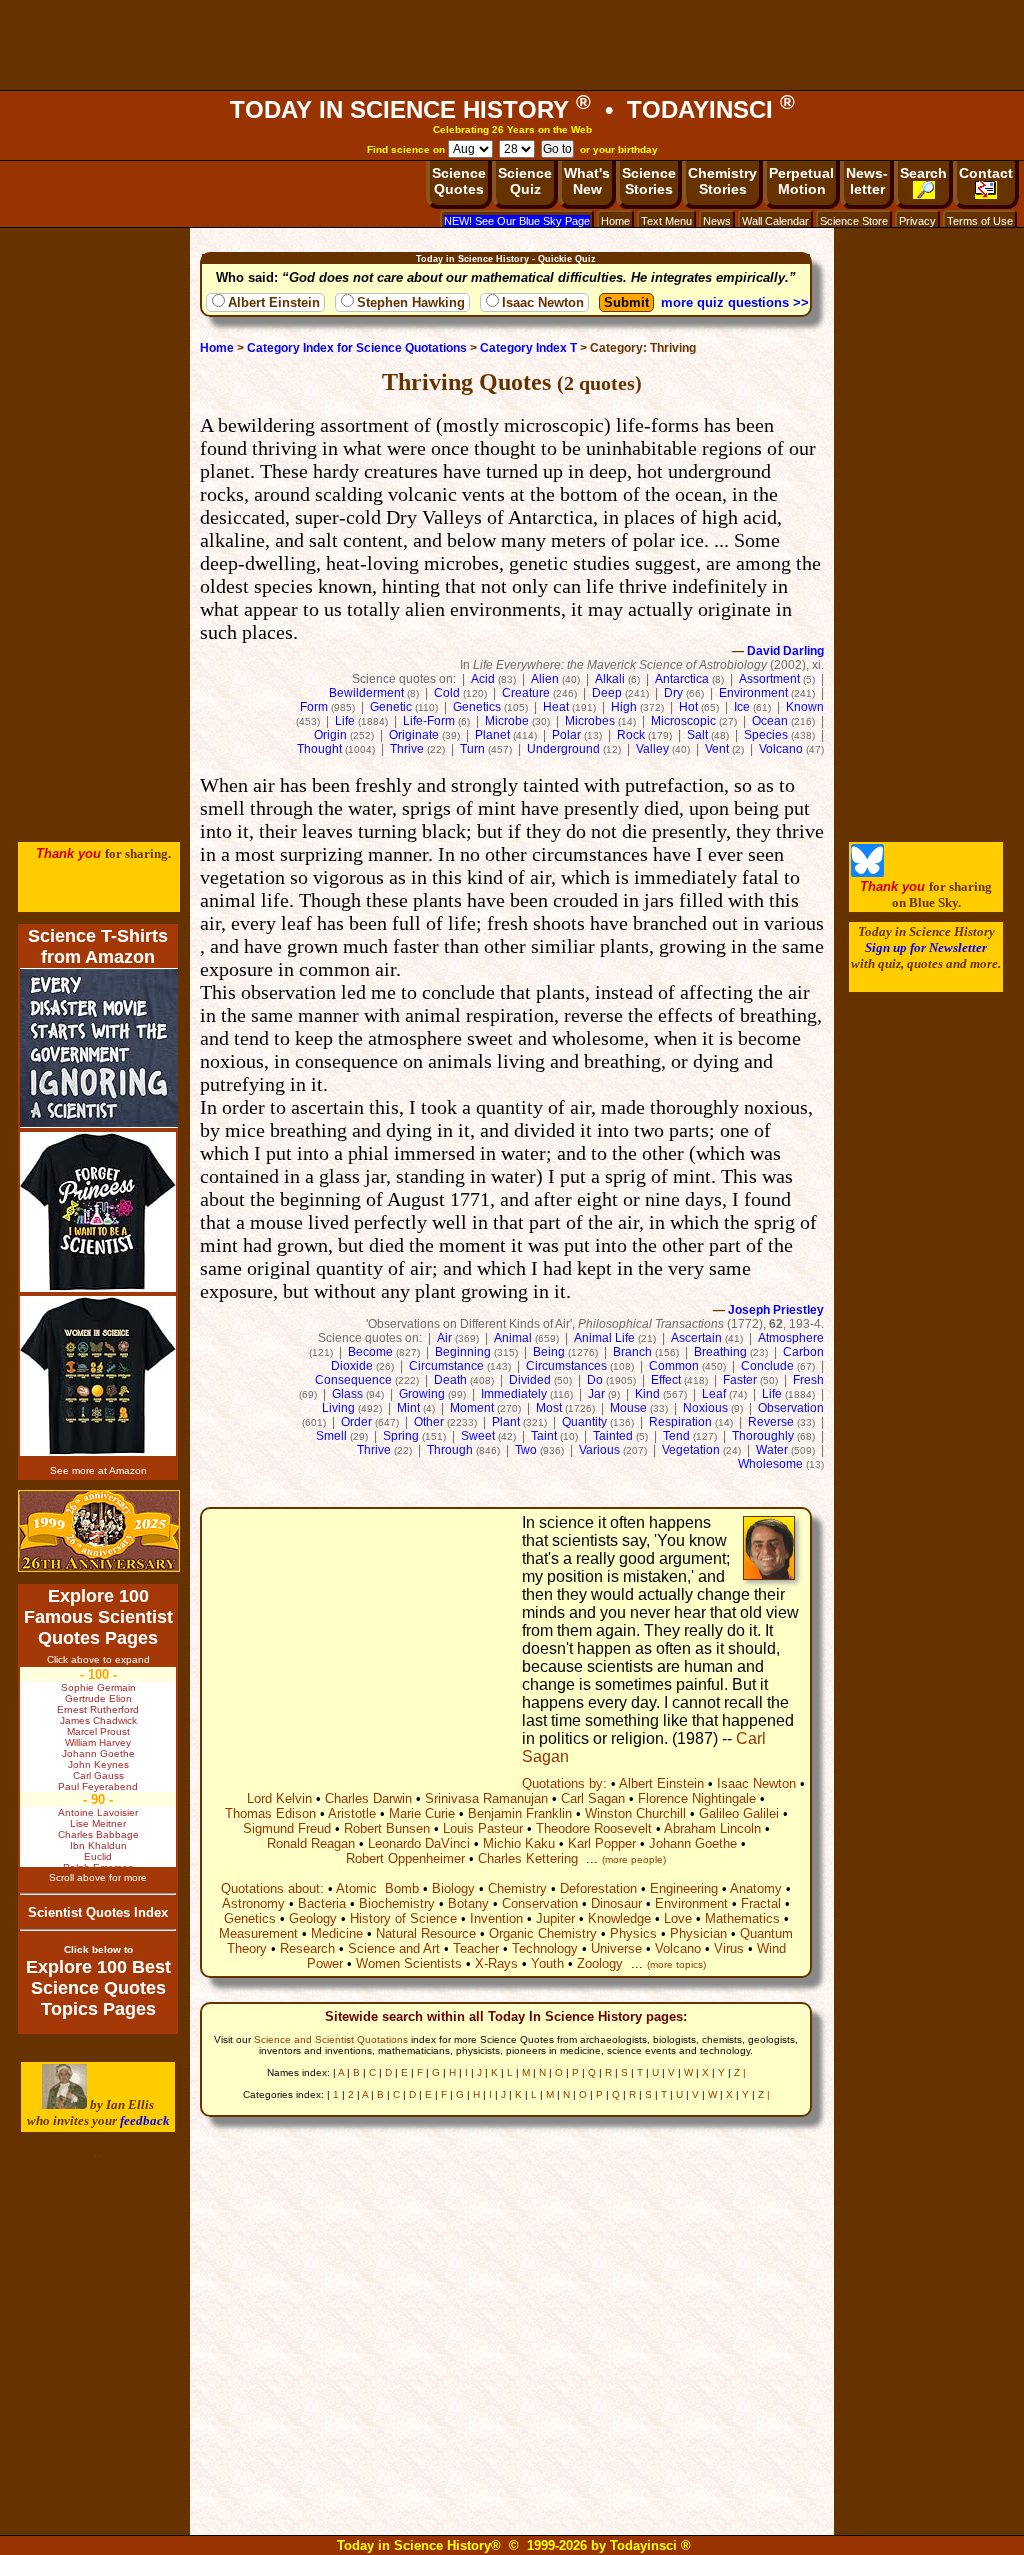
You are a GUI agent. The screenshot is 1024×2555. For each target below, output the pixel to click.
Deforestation (598, 1888)
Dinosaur (616, 1903)
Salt (697, 735)
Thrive (407, 749)
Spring (401, 1436)
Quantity (584, 1422)
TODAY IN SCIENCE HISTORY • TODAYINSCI (512, 109)
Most (549, 1408)
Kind (647, 1394)
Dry (673, 693)
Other (429, 1422)
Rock (631, 735)
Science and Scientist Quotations (331, 2039)
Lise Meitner (98, 1823)
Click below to (98, 1949)
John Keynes (98, 1764)
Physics (633, 1933)
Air (444, 1338)
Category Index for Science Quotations (357, 348)
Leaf (714, 1394)
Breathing (720, 1352)
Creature (526, 693)
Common (674, 1366)
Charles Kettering (528, 1858)
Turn (472, 749)
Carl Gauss (98, 1775)
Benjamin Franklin (520, 1813)
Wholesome (770, 1464)
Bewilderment (366, 693)
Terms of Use (980, 221)
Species (766, 735)
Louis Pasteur (483, 1828)
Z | (740, 2072)
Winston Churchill (635, 1813)
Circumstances (566, 1366)
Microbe (507, 721)
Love (678, 1918)
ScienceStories (649, 181)
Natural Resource (426, 1933)
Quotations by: (564, 1783)
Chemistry (517, 1888)
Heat (556, 707)
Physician (698, 1933)
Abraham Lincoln (712, 1828)
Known (805, 707)
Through (450, 1450)
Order (356, 1422)
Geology (313, 1918)
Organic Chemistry (543, 1933)
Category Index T (528, 348)
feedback (145, 2120)
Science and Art (394, 1948)
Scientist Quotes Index (98, 1912)
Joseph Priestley (776, 1310)
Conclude (767, 1366)
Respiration (680, 1422)
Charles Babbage (98, 1834)
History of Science (403, 1918)
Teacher (476, 1948)
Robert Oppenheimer (405, 1858)
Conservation (540, 1903)
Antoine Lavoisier (98, 1812)
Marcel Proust (98, 1731)
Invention (496, 1918)
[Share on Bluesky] (867, 872)
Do (595, 1380)
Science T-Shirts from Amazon (98, 946)
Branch (632, 1352)
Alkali (610, 679)
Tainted (613, 1436)
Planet (492, 735)
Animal (513, 1338)
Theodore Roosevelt (594, 1828)
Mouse (628, 1408)
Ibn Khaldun (98, 1845)
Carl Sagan (593, 1798)
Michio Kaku (519, 1843)
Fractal (761, 1903)
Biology (453, 1888)
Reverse (771, 1422)
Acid (483, 679)
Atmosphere (791, 1338)
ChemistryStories (722, 181)
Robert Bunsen (387, 1828)
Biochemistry (397, 1903)
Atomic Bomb (377, 1888)
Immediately (514, 1394)
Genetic (391, 707)
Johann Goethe (693, 1843)
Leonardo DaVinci (419, 1843)
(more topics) (676, 1964)
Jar (596, 1394)
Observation (791, 1408)
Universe (616, 1948)
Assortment (769, 679)
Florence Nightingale (697, 1798)
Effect (666, 1380)
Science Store (854, 221)
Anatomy (756, 1888)
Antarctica (682, 679)
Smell (331, 1436)
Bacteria (322, 1903)
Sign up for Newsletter (926, 947)
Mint (408, 1408)
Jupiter (555, 1918)
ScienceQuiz (525, 181)
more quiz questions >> (735, 302)
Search (923, 173)
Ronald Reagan (311, 1843)
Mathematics (742, 1918)
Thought (319, 749)
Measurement (258, 1933)
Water (772, 1450)
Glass (347, 1394)
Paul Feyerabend (98, 1786)
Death (450, 1380)
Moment (472, 1408)
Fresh (808, 1380)
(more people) (634, 1859)
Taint (544, 1436)
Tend (676, 1436)
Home (615, 221)
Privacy (917, 221)
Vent (717, 749)
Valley (652, 749)
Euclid (98, 1856)
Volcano (781, 749)
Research (307, 1948)
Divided (530, 1380)
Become (370, 1352)
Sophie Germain (98, 1687)
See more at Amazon (98, 1470)
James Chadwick (98, 1720)
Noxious (705, 1408)
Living (338, 1408)
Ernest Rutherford (98, 1709)
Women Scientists (409, 1963)
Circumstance (446, 1366)
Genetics (477, 707)
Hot (688, 707)
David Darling (785, 651)
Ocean (770, 721)
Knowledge (619, 1918)
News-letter (867, 181)
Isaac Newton (543, 302)
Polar (566, 735)
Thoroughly (763, 1436)
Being (549, 1352)
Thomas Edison (270, 1813)
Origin (330, 735)
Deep (607, 693)
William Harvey (98, 1742)
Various (599, 1450)
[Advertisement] (512, 45)
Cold (447, 693)
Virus (729, 1948)
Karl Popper (602, 1843)
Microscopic (683, 721)
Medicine (337, 1933)
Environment (753, 693)
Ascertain (696, 1338)
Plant (506, 1422)
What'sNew (587, 181)
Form (314, 707)
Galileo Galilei (739, 1813)
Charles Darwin (368, 1798)
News (717, 221)
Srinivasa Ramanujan (486, 1798)
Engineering (684, 1888)
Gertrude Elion (98, 1698)
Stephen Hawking (411, 302)
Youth (547, 1963)
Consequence (353, 1380)
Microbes (590, 721)
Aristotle (352, 1813)
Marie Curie (422, 1813)
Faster (740, 1380)
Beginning (463, 1352)
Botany (468, 1903)
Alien (545, 679)
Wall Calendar (775, 221)
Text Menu (666, 221)
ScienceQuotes (459, 181)
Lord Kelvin (279, 1798)
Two (526, 1450)
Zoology (600, 1963)
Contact (986, 173)
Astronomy (253, 1903)
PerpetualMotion (801, 181)
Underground (563, 749)
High (624, 707)
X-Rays (496, 1963)
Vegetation (691, 1450)
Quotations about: (272, 1888)
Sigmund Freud (287, 1828)
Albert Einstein (274, 302)
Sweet (478, 1436)
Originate (414, 735)
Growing (422, 1394)
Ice (742, 707)
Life (345, 721)
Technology (545, 1948)
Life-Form (429, 721)
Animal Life (604, 1338)
